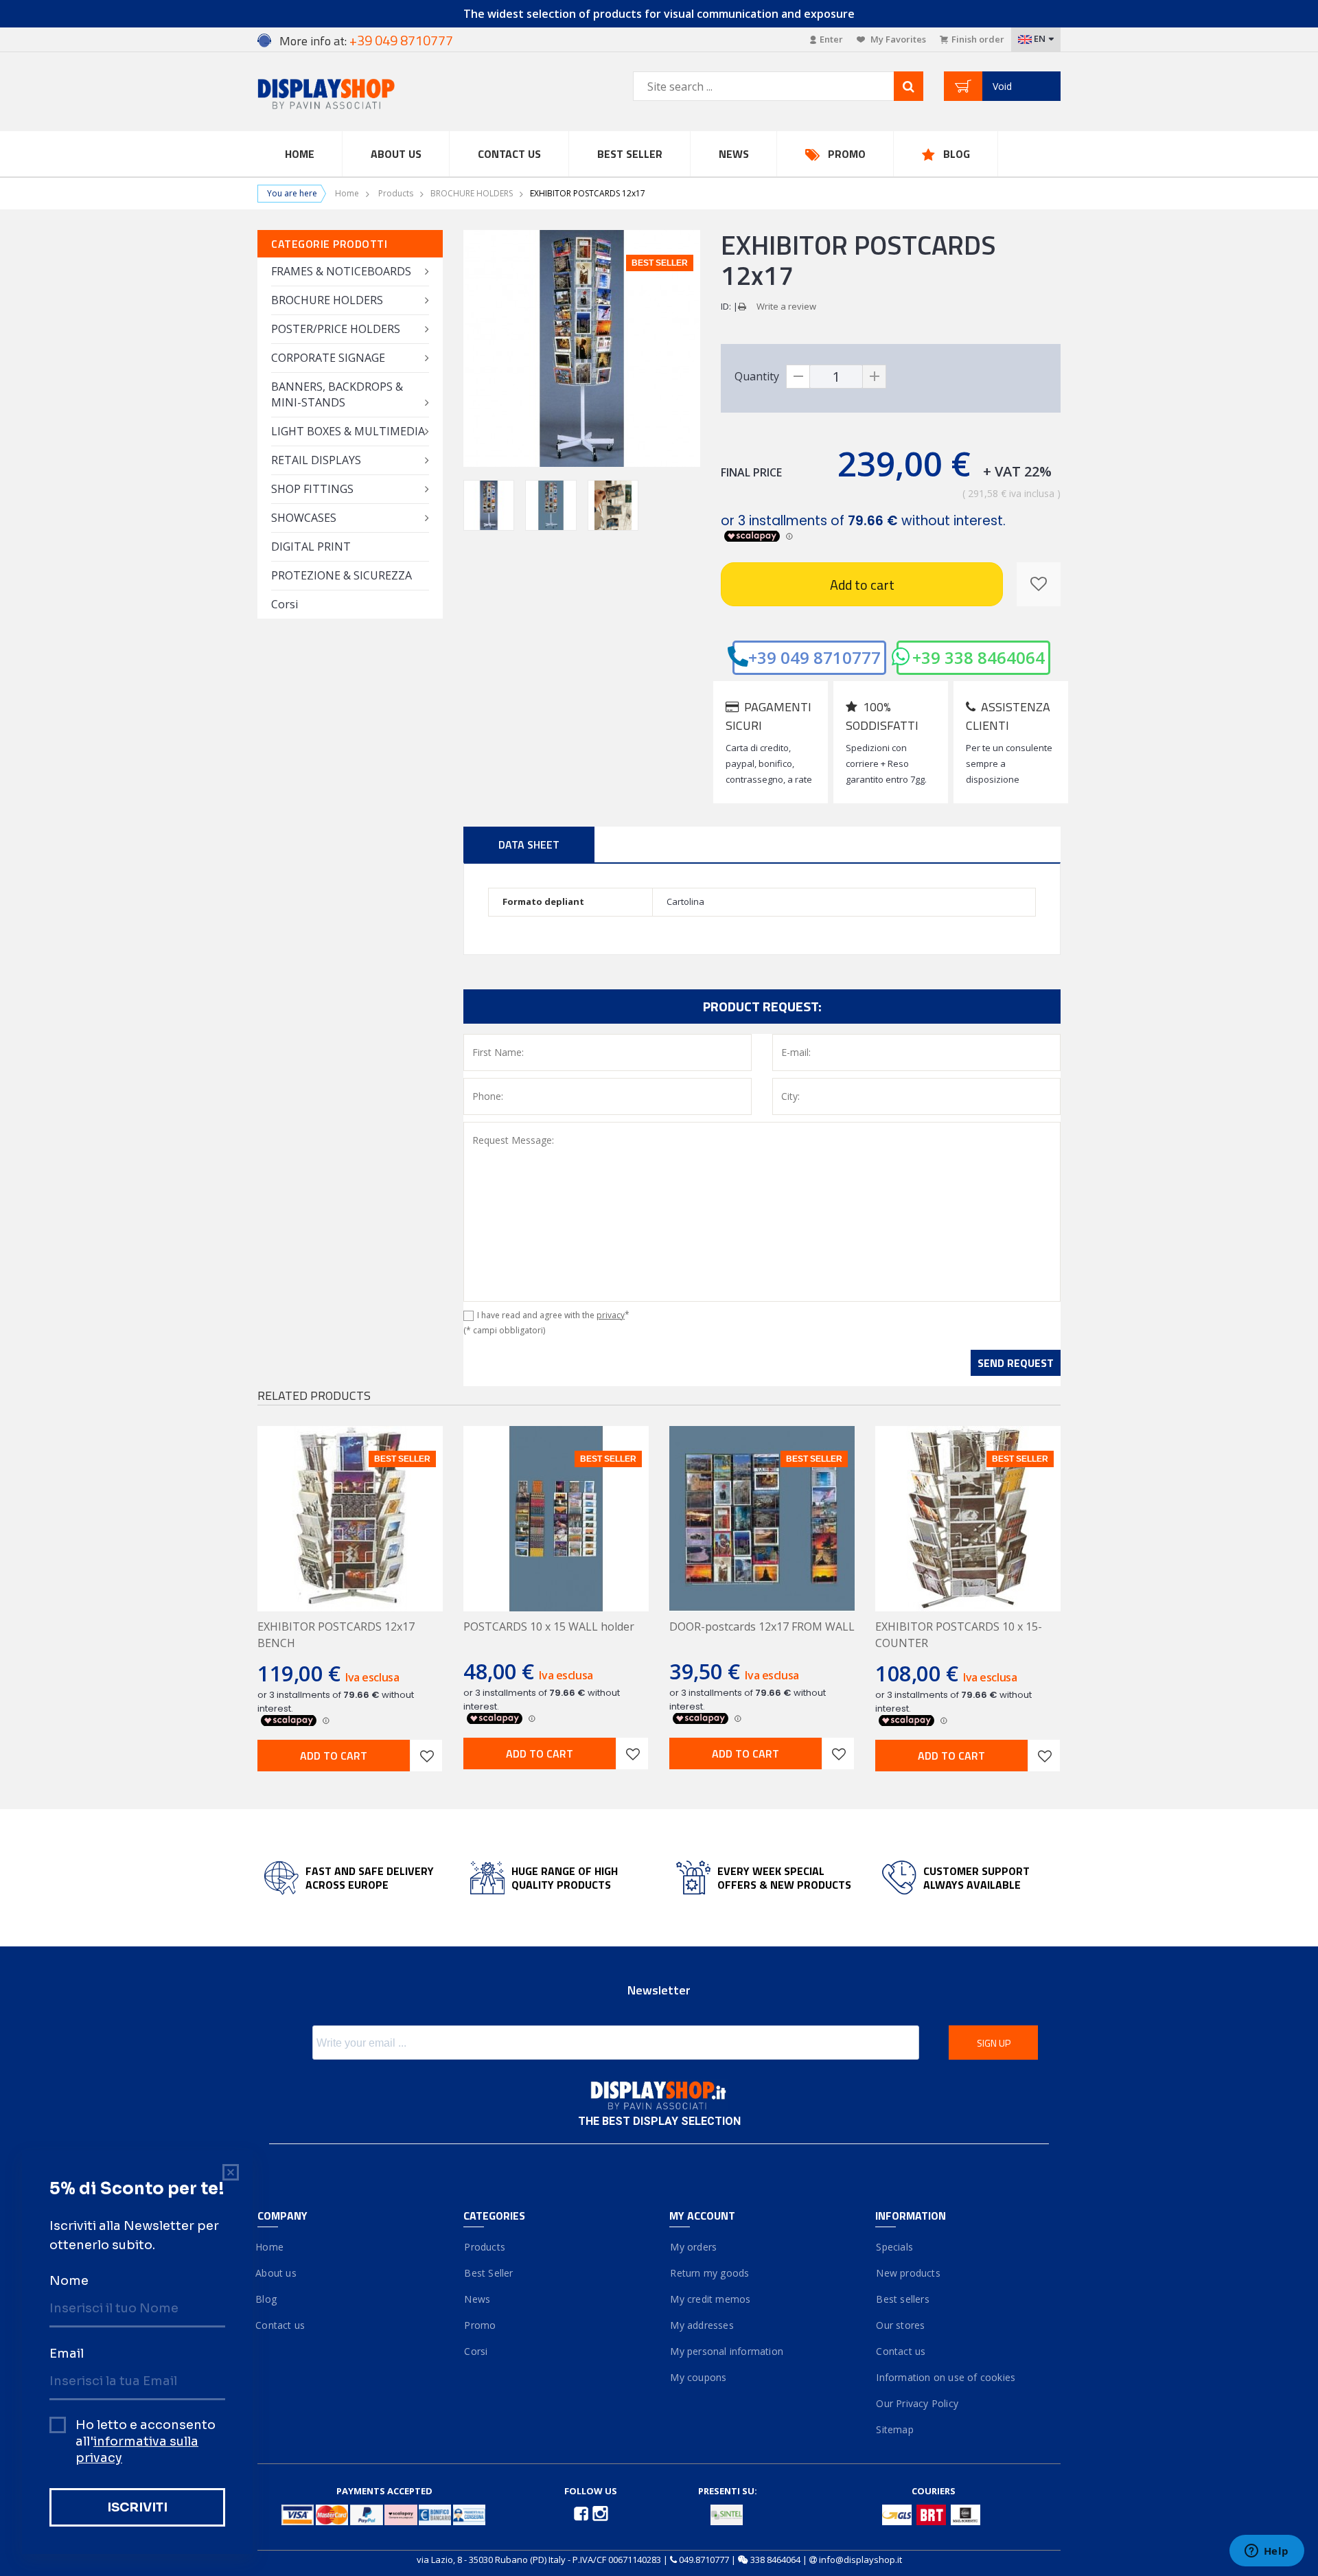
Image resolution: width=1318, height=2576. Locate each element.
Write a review (786, 306)
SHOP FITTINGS (312, 489)
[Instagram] (600, 2513)
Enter (831, 39)
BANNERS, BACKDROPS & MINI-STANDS (337, 394)
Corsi (285, 604)
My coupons (698, 2377)
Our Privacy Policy (917, 2403)
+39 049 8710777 (814, 657)
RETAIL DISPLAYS (316, 460)
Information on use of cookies (945, 2377)
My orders (693, 2247)
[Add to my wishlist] (1039, 584)
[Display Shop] (350, 95)
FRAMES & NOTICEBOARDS (341, 271)
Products (396, 193)
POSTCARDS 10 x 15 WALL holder (549, 1626)
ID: (726, 306)
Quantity (757, 376)
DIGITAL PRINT (311, 547)
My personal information (726, 2351)
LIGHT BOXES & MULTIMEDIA (348, 431)
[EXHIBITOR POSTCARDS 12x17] (489, 505)
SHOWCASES (304, 518)
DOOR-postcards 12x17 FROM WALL (762, 1626)
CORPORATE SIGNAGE (328, 358)
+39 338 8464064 (979, 657)
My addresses (702, 2325)
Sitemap (894, 2429)
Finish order (978, 39)
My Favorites (897, 39)
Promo (847, 154)
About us (277, 2273)
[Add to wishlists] (426, 1756)
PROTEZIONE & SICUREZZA (342, 575)
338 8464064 (775, 2560)
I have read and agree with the (553, 1315)
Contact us (509, 154)
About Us (396, 154)
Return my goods (709, 2273)
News (734, 154)
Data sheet (529, 844)
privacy (611, 1315)
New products (908, 2273)
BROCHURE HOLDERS (472, 193)
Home (300, 154)
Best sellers (902, 2299)
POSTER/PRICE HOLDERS (336, 329)
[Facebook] (582, 2513)
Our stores (900, 2325)
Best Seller (630, 154)
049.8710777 (704, 2560)
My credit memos (710, 2299)
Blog (957, 154)
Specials (894, 2247)
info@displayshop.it (860, 2560)
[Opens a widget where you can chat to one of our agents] (1267, 2552)
